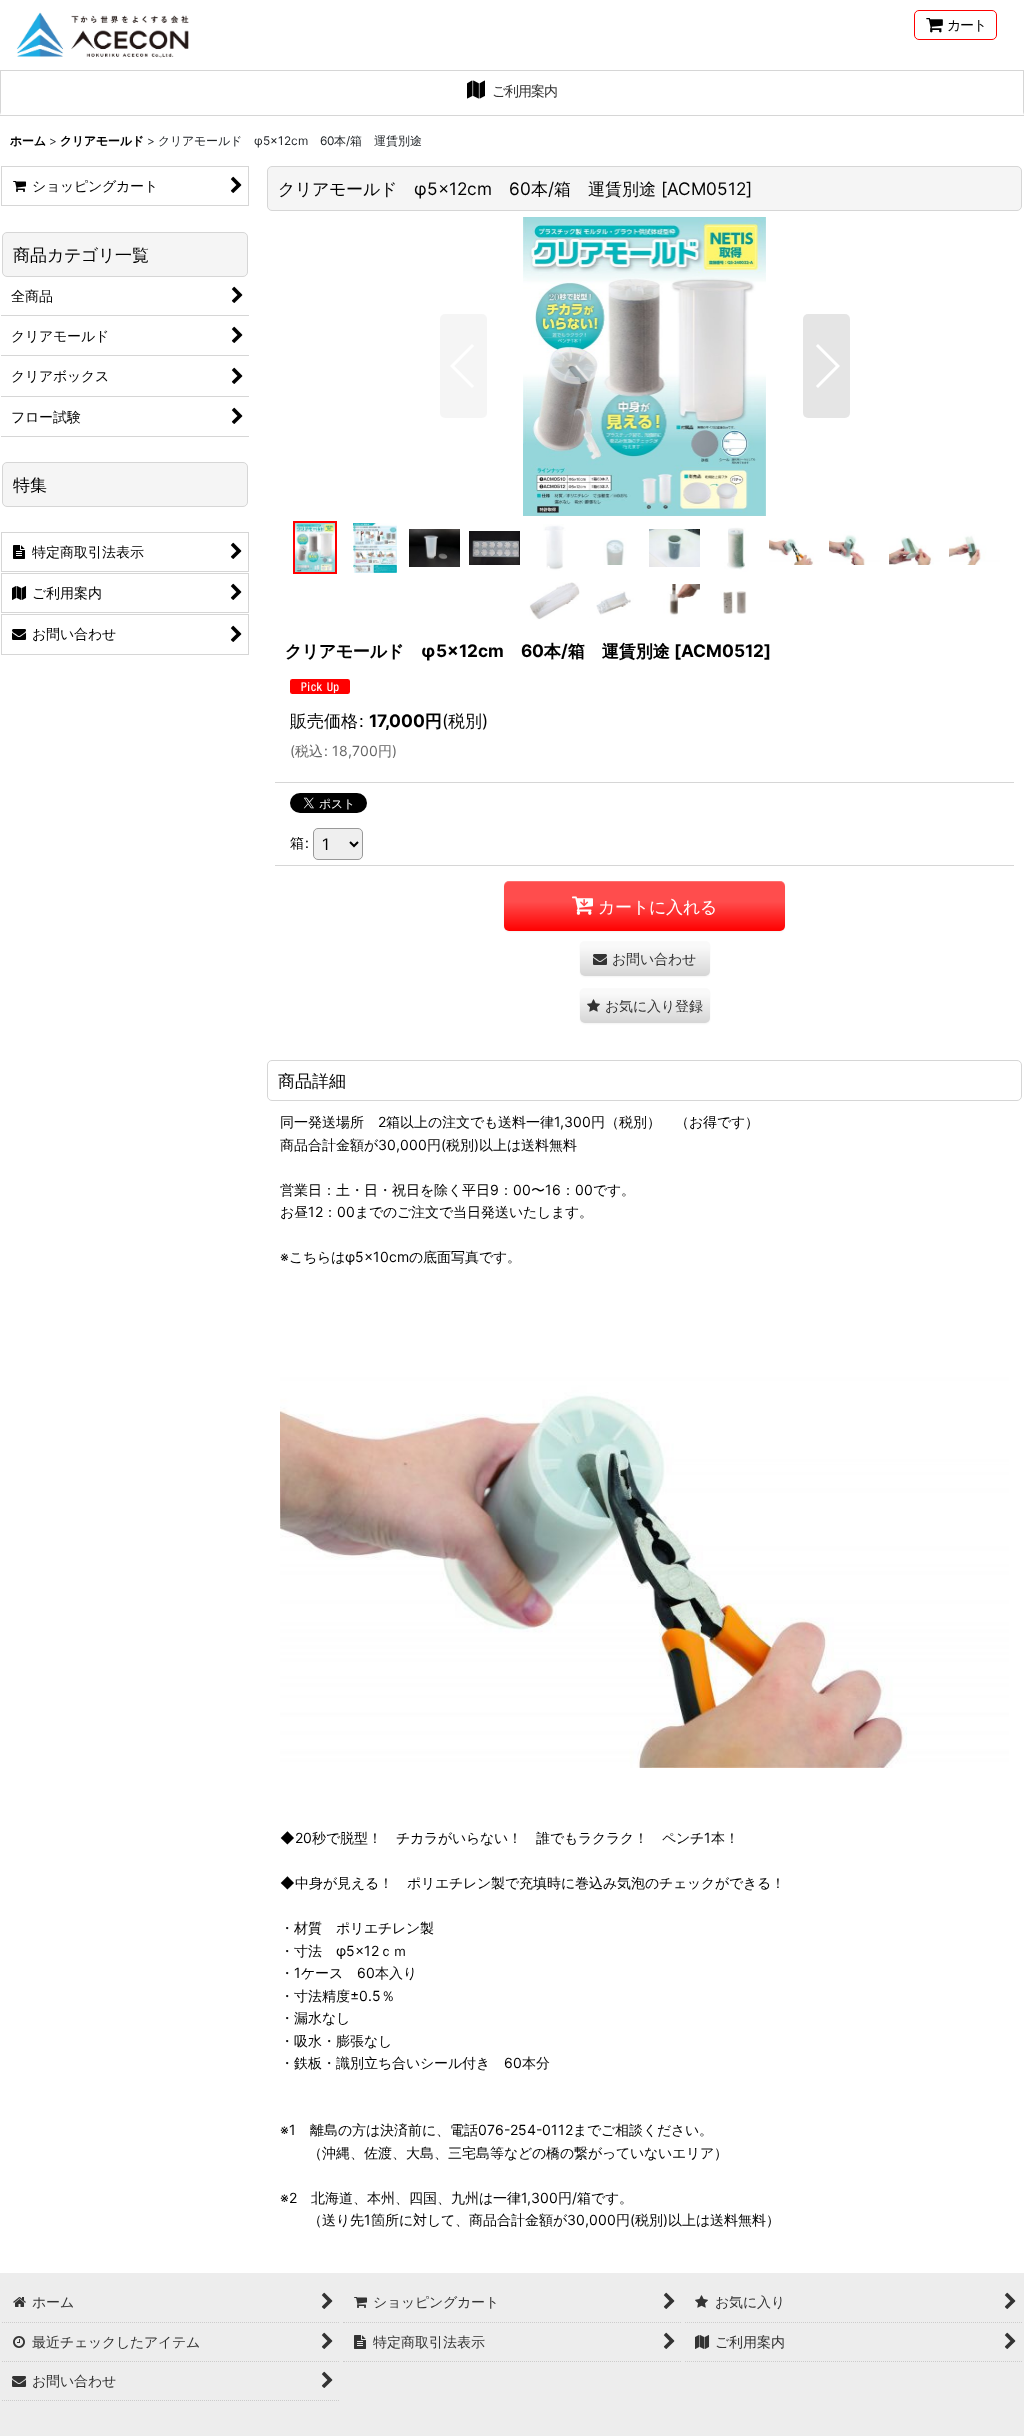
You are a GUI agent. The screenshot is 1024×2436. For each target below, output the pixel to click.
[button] (463, 366)
